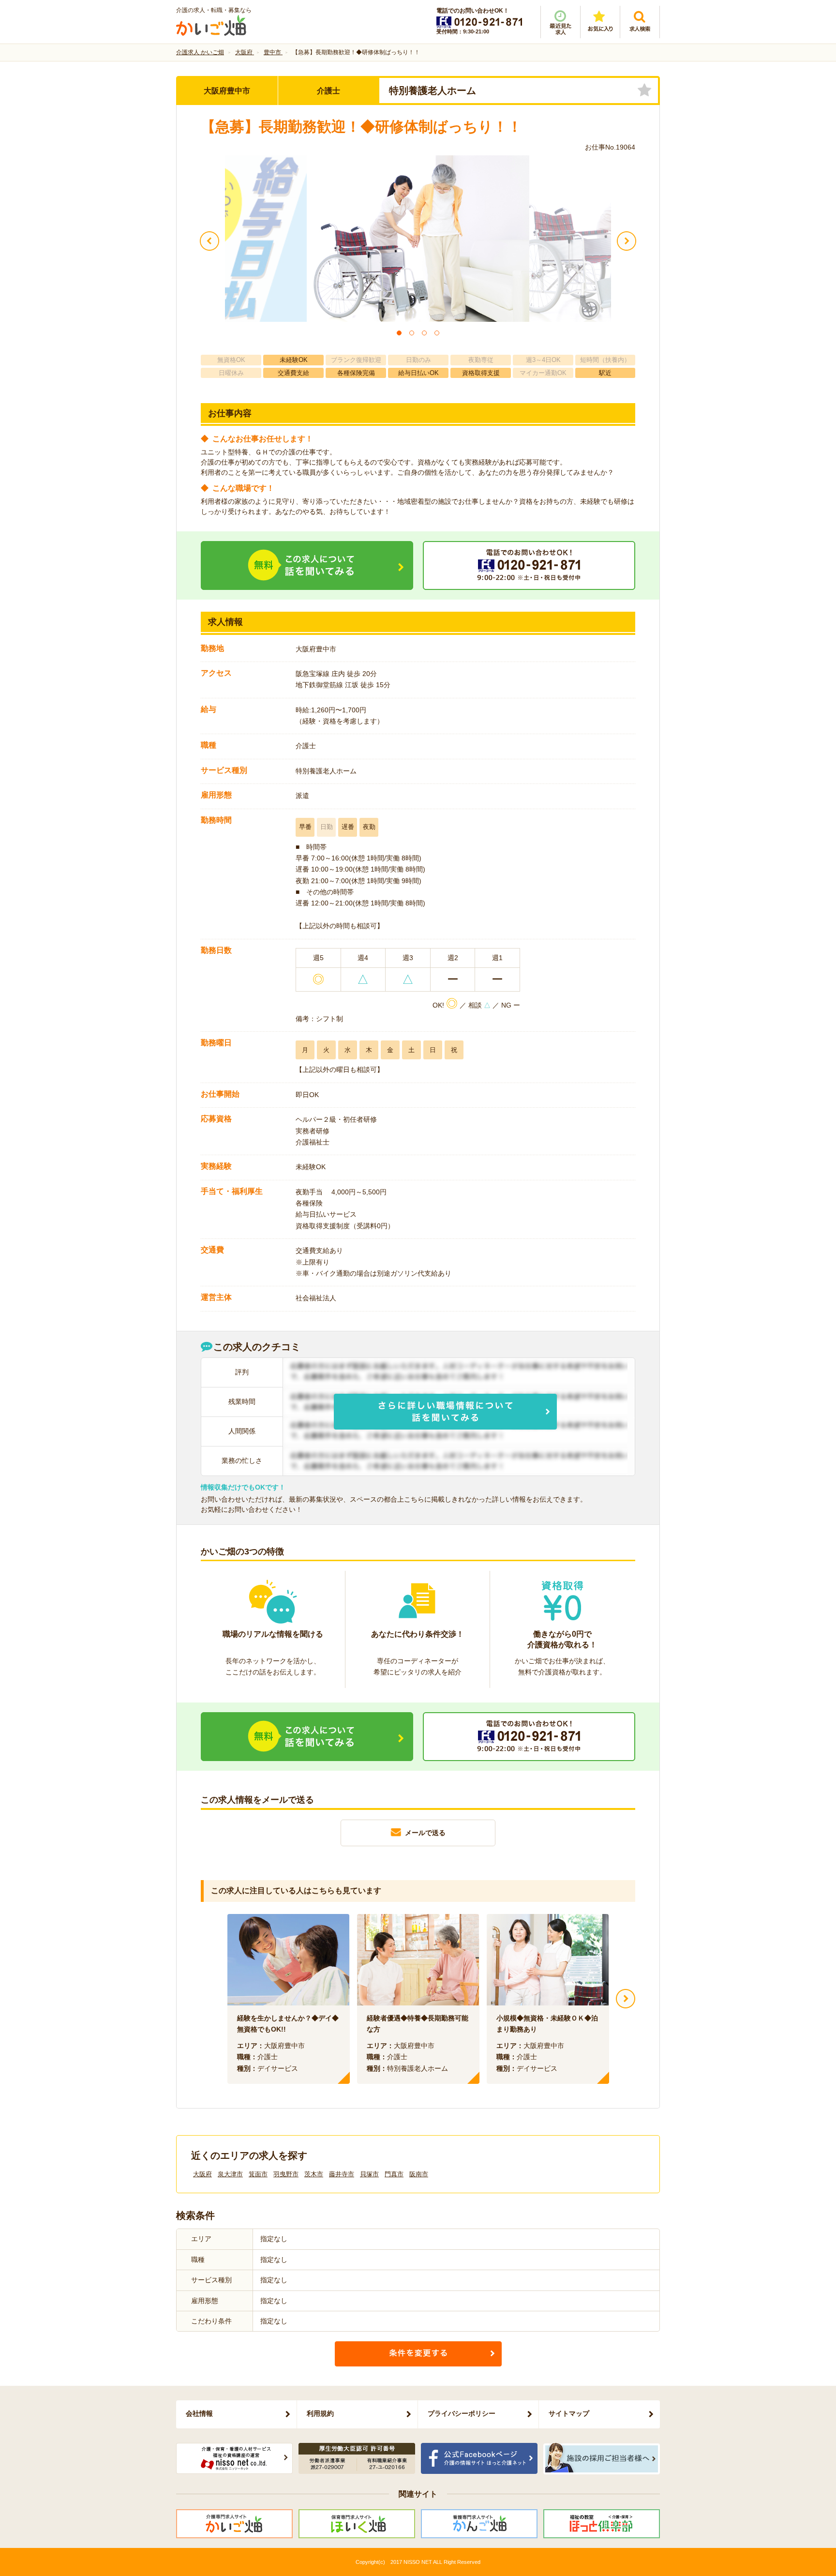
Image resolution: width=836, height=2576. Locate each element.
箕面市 (258, 2174)
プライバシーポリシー (462, 2413)
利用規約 (320, 2413)
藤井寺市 (342, 2174)
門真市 (394, 2174)
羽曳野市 (286, 2174)
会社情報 (199, 2413)
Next (626, 1999)
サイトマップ (569, 2413)
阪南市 (419, 2174)
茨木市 (314, 2174)
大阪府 (202, 2174)
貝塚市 (369, 2174)
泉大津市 (230, 2174)
